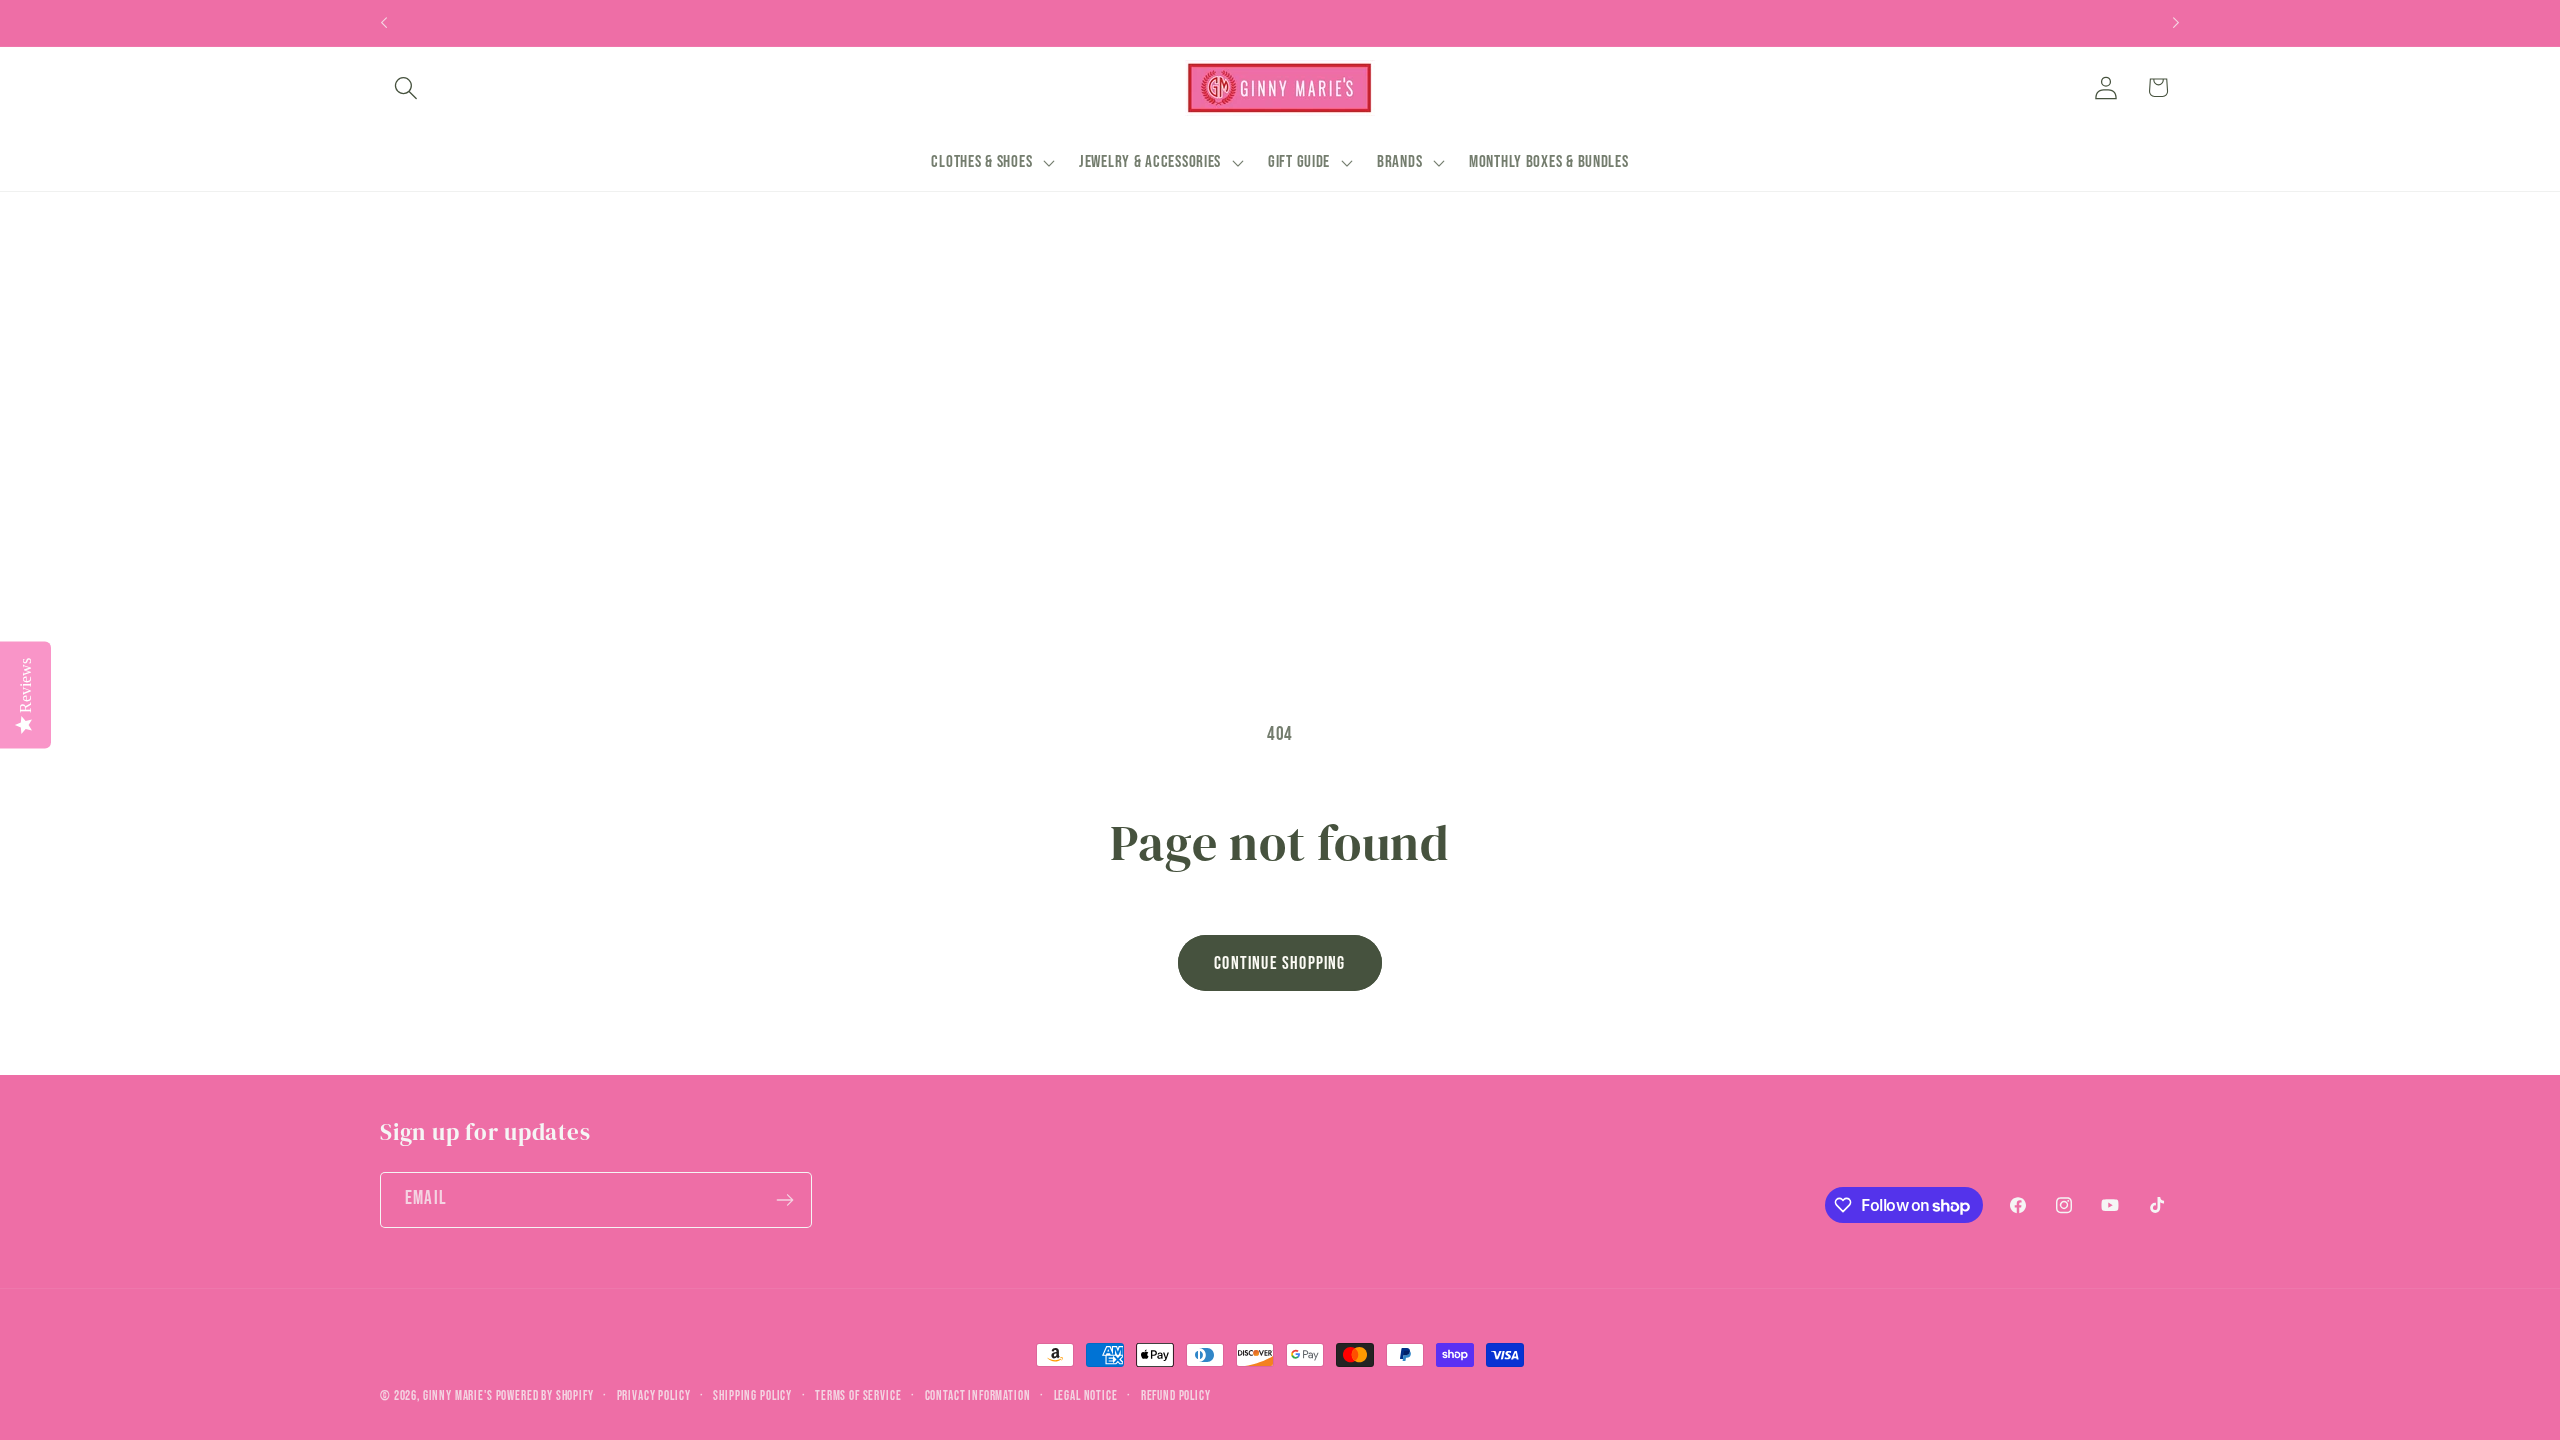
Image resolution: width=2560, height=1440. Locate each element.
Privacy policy (654, 1396)
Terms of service (858, 1396)
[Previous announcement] (384, 23)
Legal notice (1086, 1396)
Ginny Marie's (458, 1396)
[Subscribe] (784, 1200)
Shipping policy (752, 1396)
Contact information (978, 1396)
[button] (406, 87)
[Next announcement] (2176, 23)
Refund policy (1176, 1396)
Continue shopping (1279, 963)
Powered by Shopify (545, 1396)
